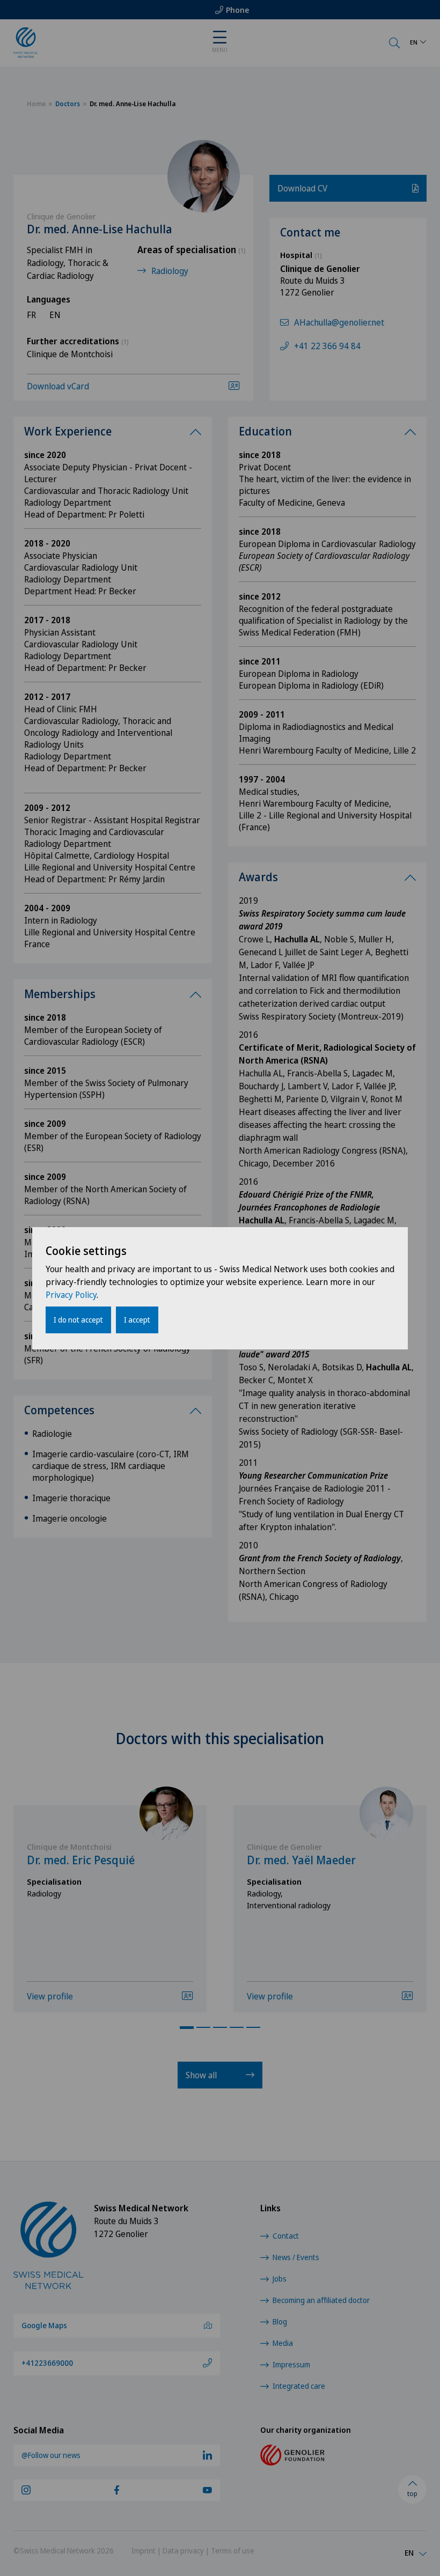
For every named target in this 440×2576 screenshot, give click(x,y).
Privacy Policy (71, 1295)
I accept (137, 1320)
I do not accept (78, 1320)
